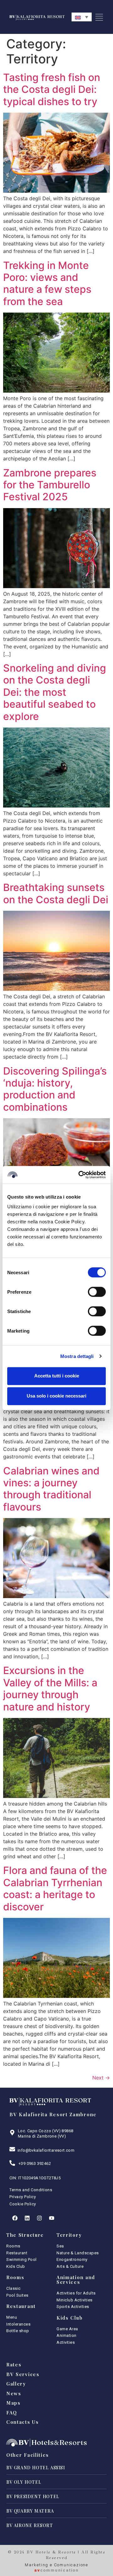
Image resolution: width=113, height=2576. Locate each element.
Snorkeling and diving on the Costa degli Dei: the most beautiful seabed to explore (55, 692)
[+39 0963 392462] (12, 2163)
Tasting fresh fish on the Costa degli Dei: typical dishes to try (52, 89)
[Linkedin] (27, 2218)
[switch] (97, 1292)
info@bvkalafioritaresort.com (46, 2150)
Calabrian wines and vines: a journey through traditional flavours (51, 1489)
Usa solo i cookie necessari (56, 1396)
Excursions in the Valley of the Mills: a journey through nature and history (50, 1688)
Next (101, 2078)
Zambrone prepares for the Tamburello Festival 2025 (50, 485)
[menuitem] (82, 17)
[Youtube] (51, 2218)
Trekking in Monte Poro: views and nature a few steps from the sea (47, 283)
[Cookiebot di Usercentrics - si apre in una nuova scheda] (80, 1175)
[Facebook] (15, 2218)
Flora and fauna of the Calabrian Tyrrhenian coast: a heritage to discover (55, 1888)
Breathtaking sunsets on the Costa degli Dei (56, 893)
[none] (82, 17)
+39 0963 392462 (35, 2163)
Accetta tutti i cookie (57, 1376)
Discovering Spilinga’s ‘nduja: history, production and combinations (55, 1089)
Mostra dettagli (77, 1356)
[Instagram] (39, 2218)
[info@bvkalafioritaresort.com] (12, 2149)
